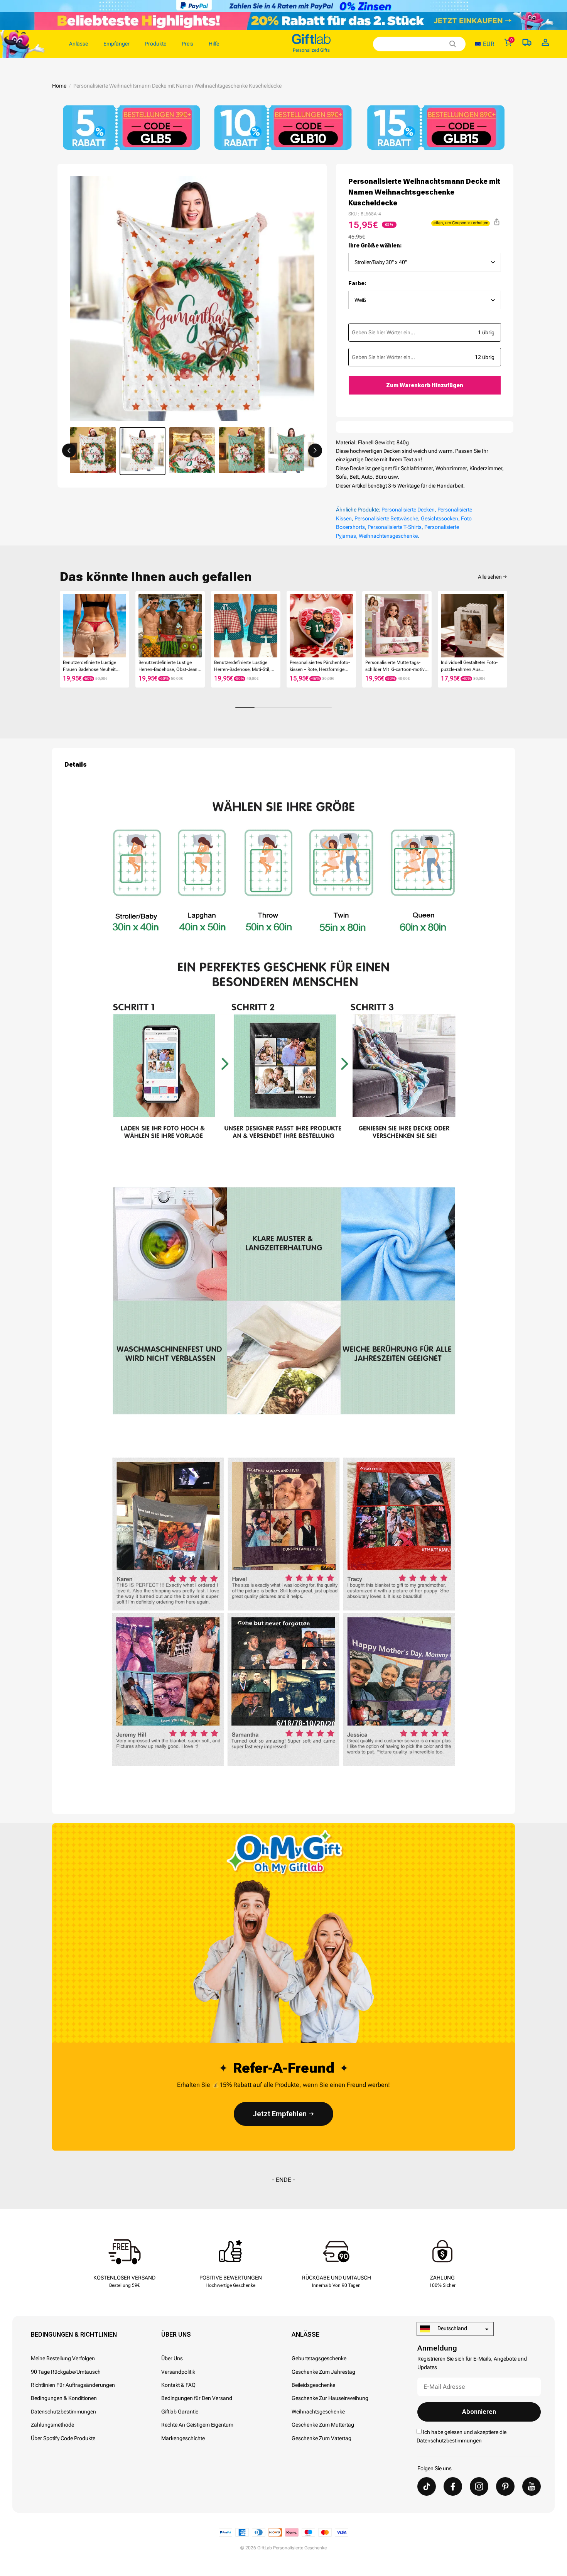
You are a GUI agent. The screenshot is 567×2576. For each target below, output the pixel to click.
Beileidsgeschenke (313, 2385)
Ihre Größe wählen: (375, 246)
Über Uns (176, 2335)
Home (59, 86)
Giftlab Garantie (180, 2412)
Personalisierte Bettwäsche (386, 518)
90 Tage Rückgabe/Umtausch (66, 2372)
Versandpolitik (178, 2372)
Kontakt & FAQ (178, 2385)
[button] (69, 451)
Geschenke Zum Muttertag (323, 2425)
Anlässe (305, 2335)
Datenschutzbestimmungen (63, 2412)
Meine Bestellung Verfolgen (63, 2358)
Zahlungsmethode (52, 2425)
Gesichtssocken (440, 518)
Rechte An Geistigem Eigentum (197, 2425)
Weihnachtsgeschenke (318, 2412)
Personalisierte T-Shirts (395, 527)
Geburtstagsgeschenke (319, 2358)
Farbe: (357, 283)
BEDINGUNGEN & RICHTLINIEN (74, 2335)
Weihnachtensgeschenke (388, 536)
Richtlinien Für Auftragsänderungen (73, 2385)
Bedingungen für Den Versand (197, 2398)
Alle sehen (490, 577)
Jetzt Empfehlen (280, 2114)
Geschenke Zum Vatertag (321, 2438)
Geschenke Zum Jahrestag (323, 2372)
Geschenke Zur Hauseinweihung (330, 2398)
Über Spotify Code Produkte (63, 2438)
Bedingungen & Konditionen (64, 2398)
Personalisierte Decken (408, 510)
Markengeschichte (183, 2438)
